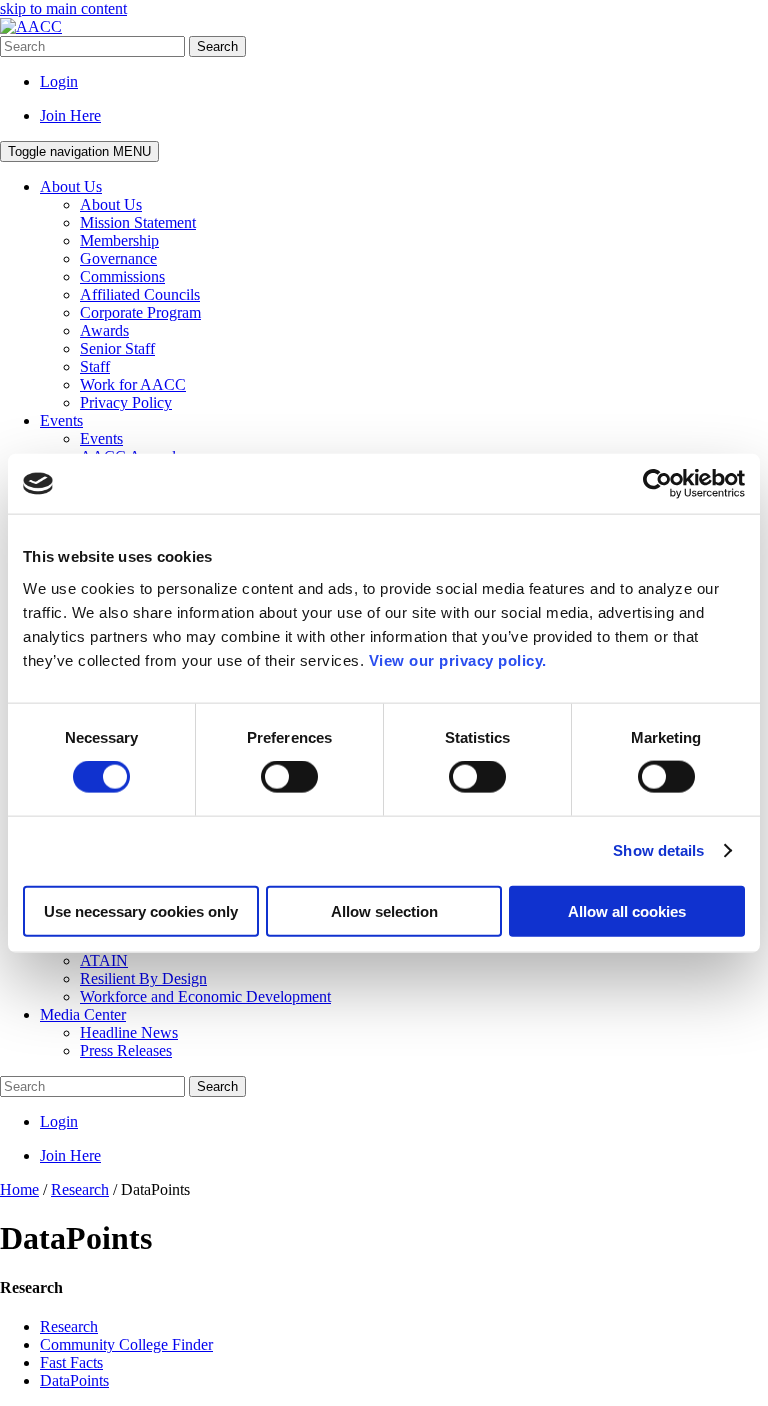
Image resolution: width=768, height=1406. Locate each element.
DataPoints (74, 1380)
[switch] (289, 777)
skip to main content (63, 8)
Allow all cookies (627, 910)
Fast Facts (71, 1362)
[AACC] (31, 26)
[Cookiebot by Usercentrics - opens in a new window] (657, 484)
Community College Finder (126, 1344)
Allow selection (384, 910)
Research (69, 1326)
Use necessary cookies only (141, 910)
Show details (658, 850)
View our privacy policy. (458, 659)
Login (59, 81)
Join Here (70, 115)
